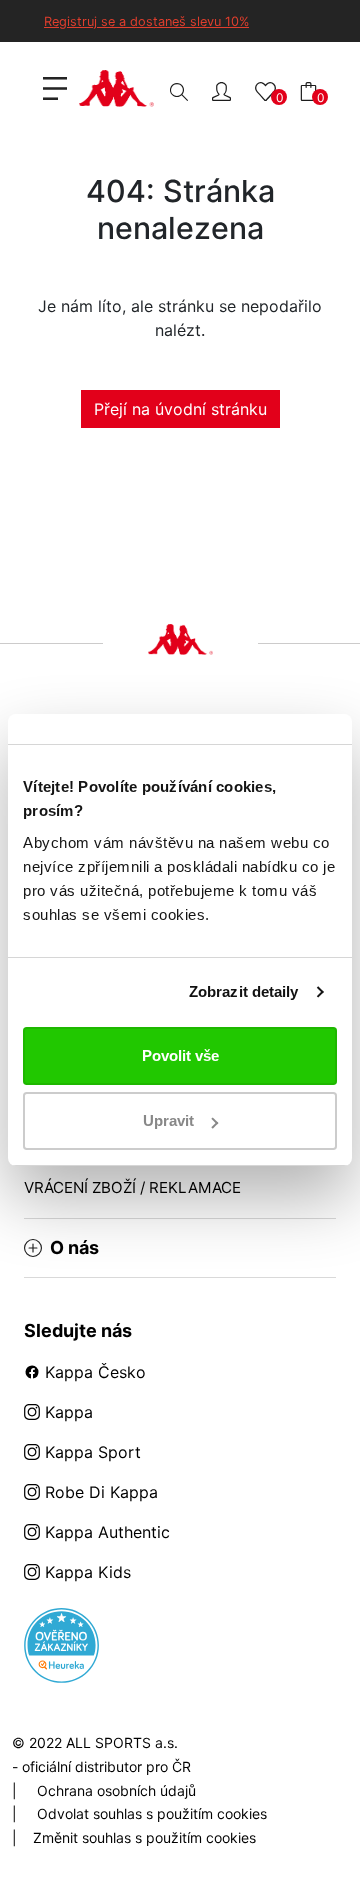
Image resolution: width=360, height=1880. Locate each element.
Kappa (66, 1412)
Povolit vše (180, 1055)
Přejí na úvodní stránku (180, 409)
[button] (221, 90)
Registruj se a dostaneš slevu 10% (146, 21)
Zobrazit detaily (244, 991)
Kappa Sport (90, 1452)
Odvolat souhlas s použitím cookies (152, 1813)
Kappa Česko (93, 1372)
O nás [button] (74, 1248)
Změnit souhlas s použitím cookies (144, 1837)
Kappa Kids (85, 1572)
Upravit (168, 1120)
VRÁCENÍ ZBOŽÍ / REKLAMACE (132, 1187)
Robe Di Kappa (99, 1492)
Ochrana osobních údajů (116, 1790)
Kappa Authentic (105, 1532)
